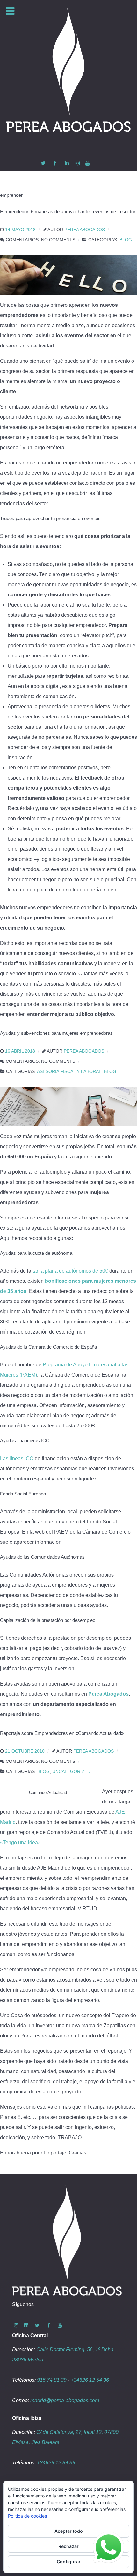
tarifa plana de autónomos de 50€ (70, 1271)
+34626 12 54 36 (90, 2380)
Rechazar (68, 2546)
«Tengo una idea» (20, 1842)
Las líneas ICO (17, 1458)
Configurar (69, 2562)
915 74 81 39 (52, 2380)
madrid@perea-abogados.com (65, 2400)
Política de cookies (27, 2516)
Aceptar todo (69, 2531)
